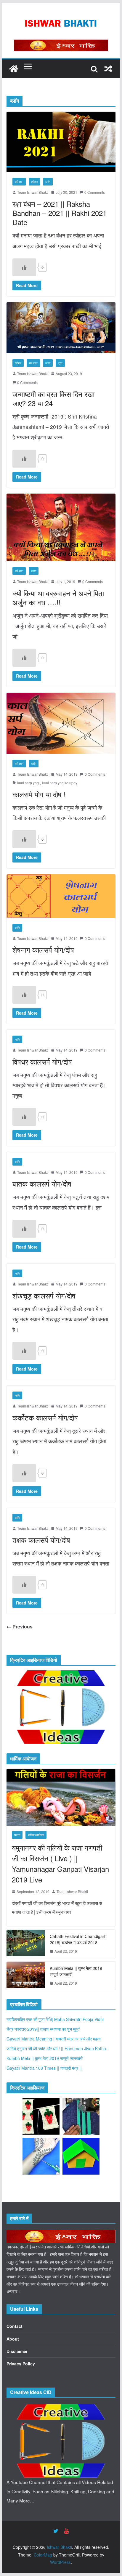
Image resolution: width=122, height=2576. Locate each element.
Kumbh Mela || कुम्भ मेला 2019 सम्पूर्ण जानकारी (76, 1971)
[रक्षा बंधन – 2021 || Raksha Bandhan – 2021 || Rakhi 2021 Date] (61, 142)
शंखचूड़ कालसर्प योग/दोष (44, 1295)
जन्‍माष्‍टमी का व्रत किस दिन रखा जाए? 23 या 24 (53, 398)
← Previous (20, 1627)
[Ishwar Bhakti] (14, 69)
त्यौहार (34, 182)
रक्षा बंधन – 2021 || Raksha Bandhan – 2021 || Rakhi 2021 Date (60, 213)
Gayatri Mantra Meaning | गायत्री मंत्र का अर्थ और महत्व (54, 2039)
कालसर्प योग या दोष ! (39, 794)
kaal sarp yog (28, 783)
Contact (15, 2326)
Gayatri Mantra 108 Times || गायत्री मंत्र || (44, 2068)
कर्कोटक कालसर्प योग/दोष (45, 1417)
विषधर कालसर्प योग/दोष (42, 1061)
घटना (17, 1835)
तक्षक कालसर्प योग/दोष (41, 1540)
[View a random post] (108, 69)
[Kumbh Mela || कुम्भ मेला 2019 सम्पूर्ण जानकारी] (26, 1976)
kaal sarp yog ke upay (60, 783)
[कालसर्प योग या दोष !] (61, 723)
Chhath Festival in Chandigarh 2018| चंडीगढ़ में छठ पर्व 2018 (78, 1939)
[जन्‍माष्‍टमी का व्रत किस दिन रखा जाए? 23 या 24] (61, 328)
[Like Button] (24, 267)
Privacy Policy (21, 2364)
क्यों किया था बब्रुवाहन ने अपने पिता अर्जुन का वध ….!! (58, 598)
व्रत (60, 363)
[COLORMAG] (61, 2233)
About (13, 2339)
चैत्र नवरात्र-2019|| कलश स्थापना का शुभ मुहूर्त (43, 2029)
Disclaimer (17, 2351)
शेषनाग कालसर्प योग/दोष (43, 949)
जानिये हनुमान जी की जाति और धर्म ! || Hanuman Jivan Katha (56, 2048)
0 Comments (95, 192)
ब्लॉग (48, 182)
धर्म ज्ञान (19, 182)
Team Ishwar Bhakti (33, 192)
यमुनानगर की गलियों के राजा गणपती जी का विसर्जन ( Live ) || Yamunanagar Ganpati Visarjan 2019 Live (60, 1863)
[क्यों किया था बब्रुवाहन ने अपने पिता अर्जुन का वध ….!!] (61, 527)
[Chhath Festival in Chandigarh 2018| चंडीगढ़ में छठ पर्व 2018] (26, 1944)
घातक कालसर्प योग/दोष (42, 1183)
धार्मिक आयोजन (36, 1835)
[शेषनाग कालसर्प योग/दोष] (61, 896)
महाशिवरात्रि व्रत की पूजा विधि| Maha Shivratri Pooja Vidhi (55, 2019)
